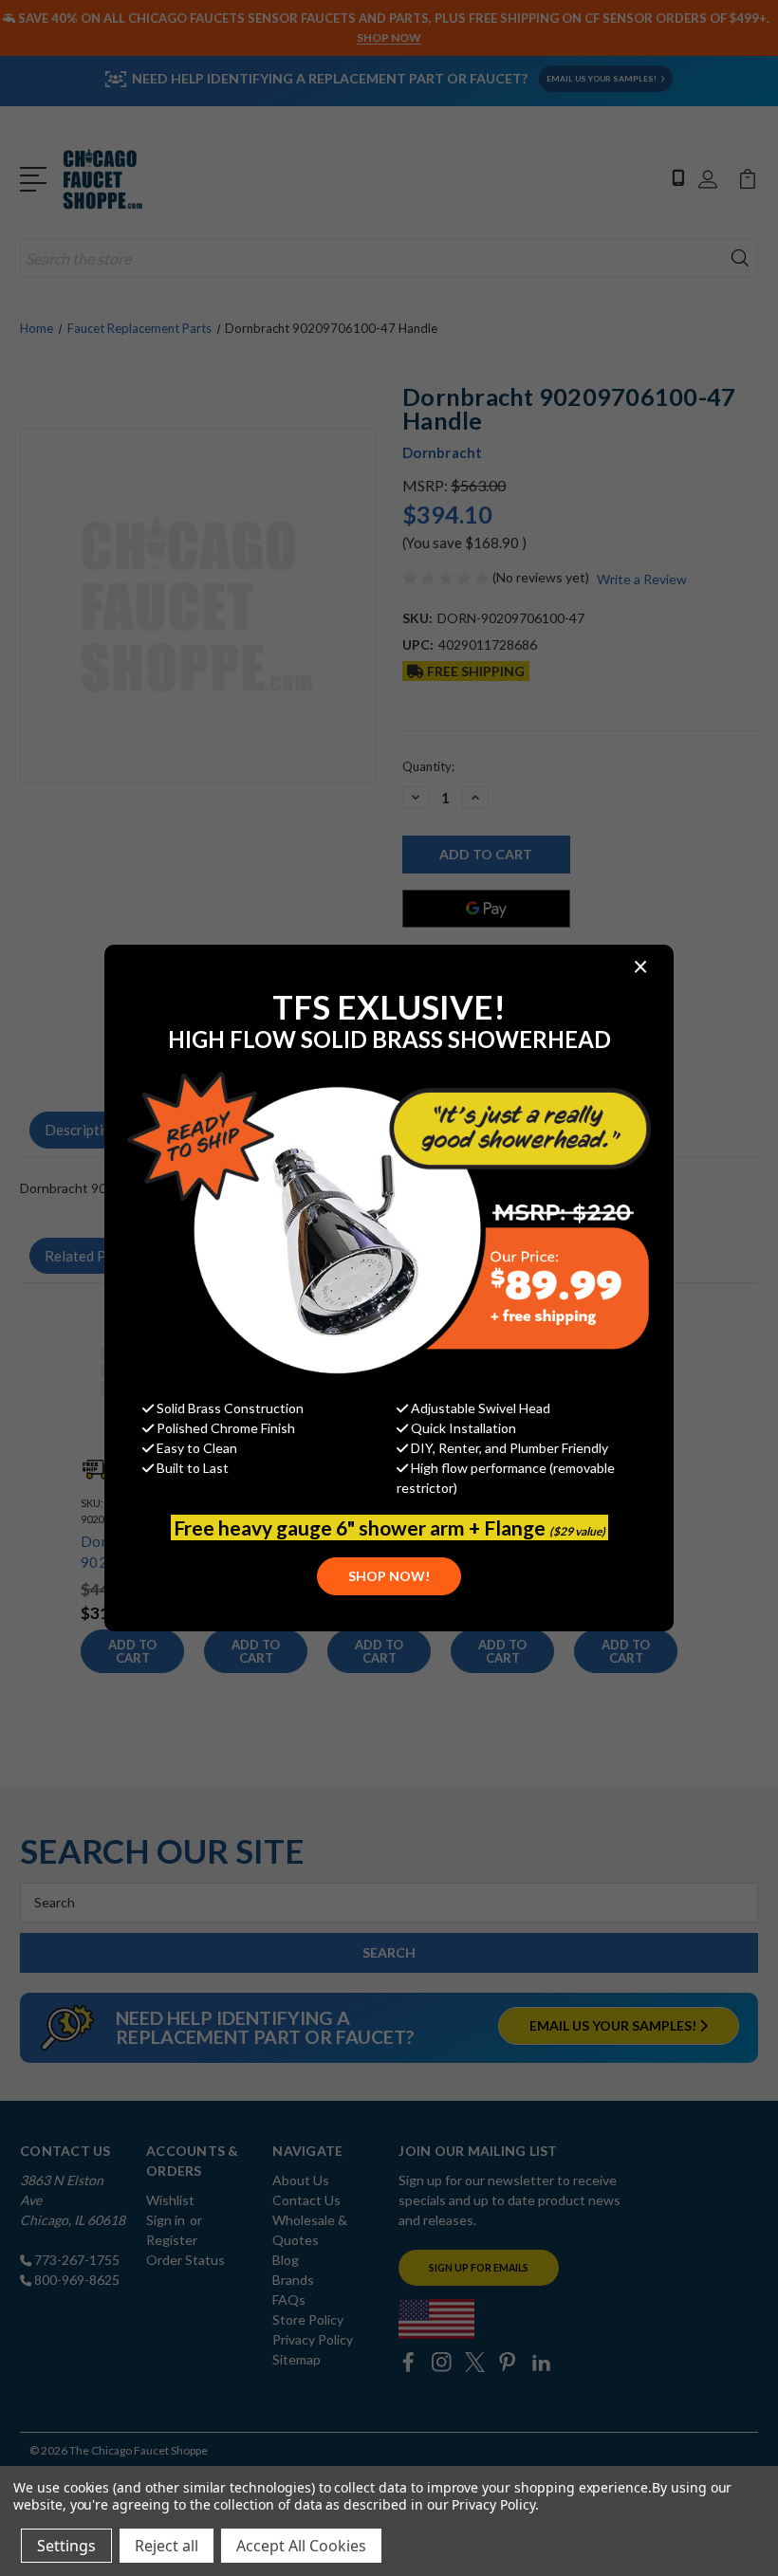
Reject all (167, 2546)
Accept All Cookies (301, 2546)
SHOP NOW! (389, 1576)
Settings (66, 2546)
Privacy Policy (493, 2504)
